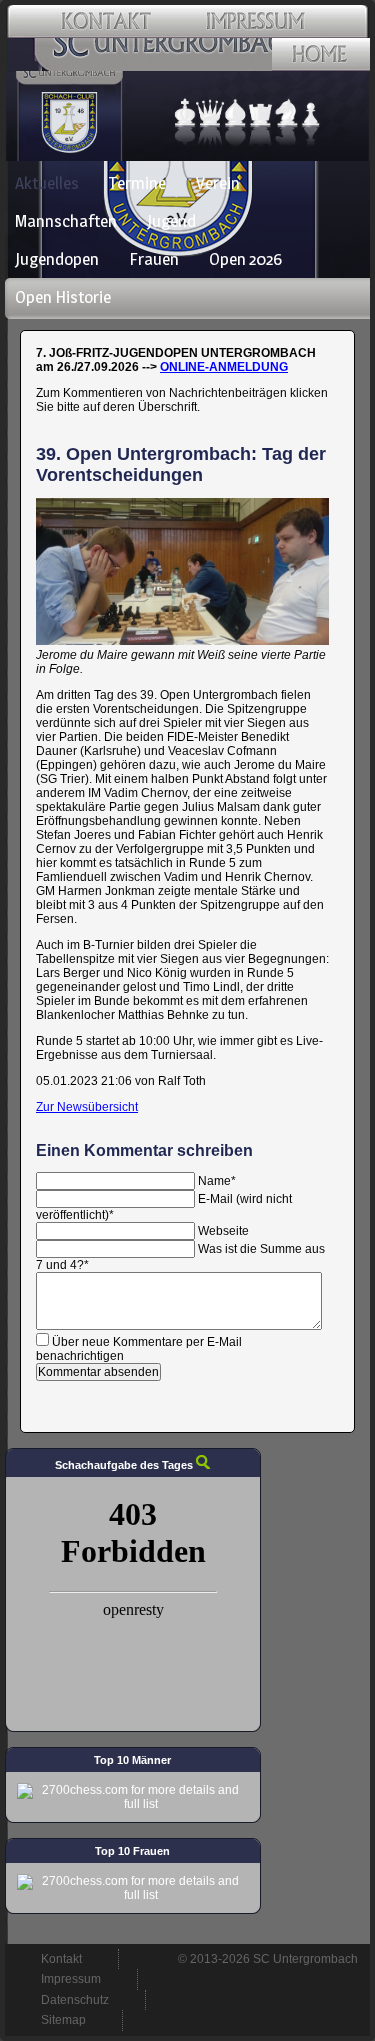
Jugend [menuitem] (171, 221)
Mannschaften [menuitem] (66, 221)
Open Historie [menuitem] (63, 297)
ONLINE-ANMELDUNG (224, 367)
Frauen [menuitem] (154, 259)
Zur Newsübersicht (87, 1107)
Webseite (223, 1231)
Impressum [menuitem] (71, 1979)
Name (217, 1181)
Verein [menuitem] (218, 183)
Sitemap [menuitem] (63, 2020)
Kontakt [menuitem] (61, 1959)
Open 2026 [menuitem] (245, 259)
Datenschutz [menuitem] (75, 2000)
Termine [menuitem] (137, 183)
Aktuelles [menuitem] (47, 183)
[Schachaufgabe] (203, 1465)
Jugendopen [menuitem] (57, 259)
